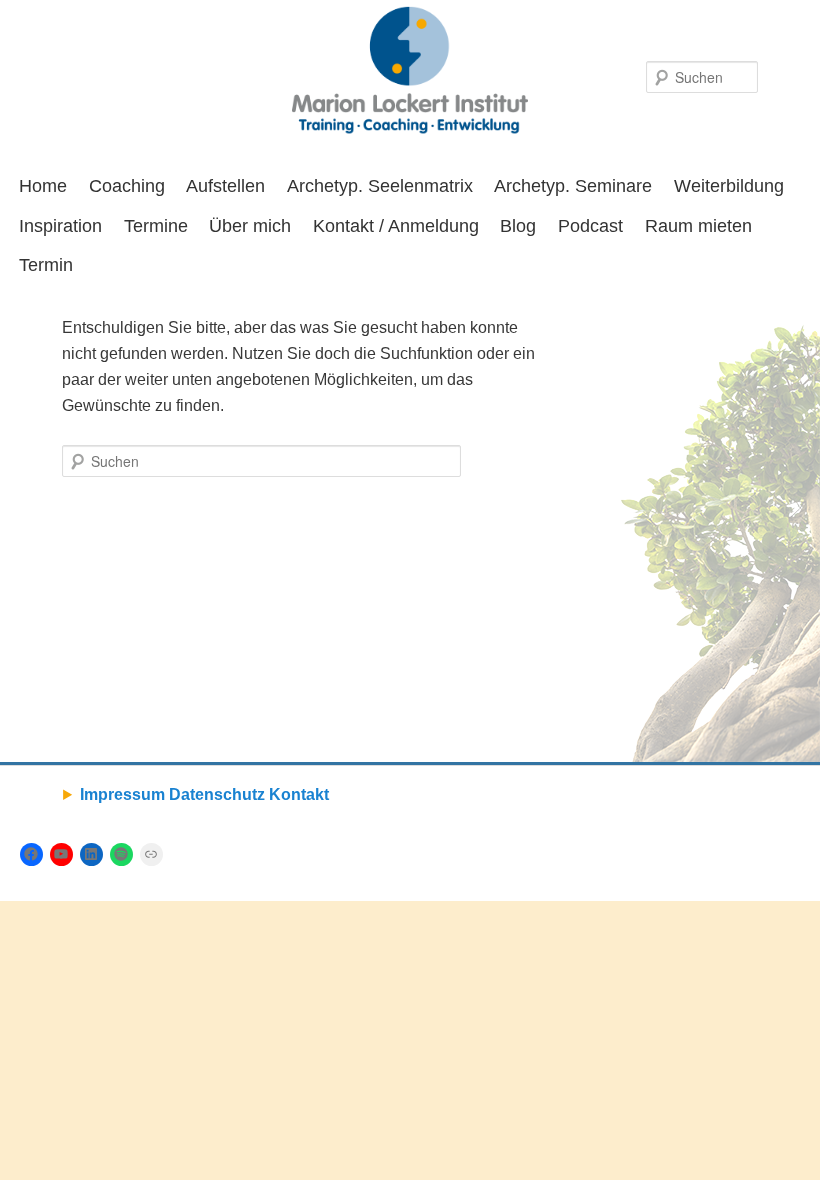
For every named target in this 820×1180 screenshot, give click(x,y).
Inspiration (60, 226)
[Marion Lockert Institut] (409, 70)
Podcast (590, 226)
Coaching (127, 186)
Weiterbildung (729, 186)
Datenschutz (217, 794)
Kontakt (299, 794)
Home (43, 186)
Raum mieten (698, 226)
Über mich (250, 226)
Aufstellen (225, 186)
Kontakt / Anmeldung (396, 226)
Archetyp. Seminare (573, 186)
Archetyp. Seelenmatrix (380, 186)
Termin (46, 265)
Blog (518, 226)
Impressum (122, 794)
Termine (156, 226)
